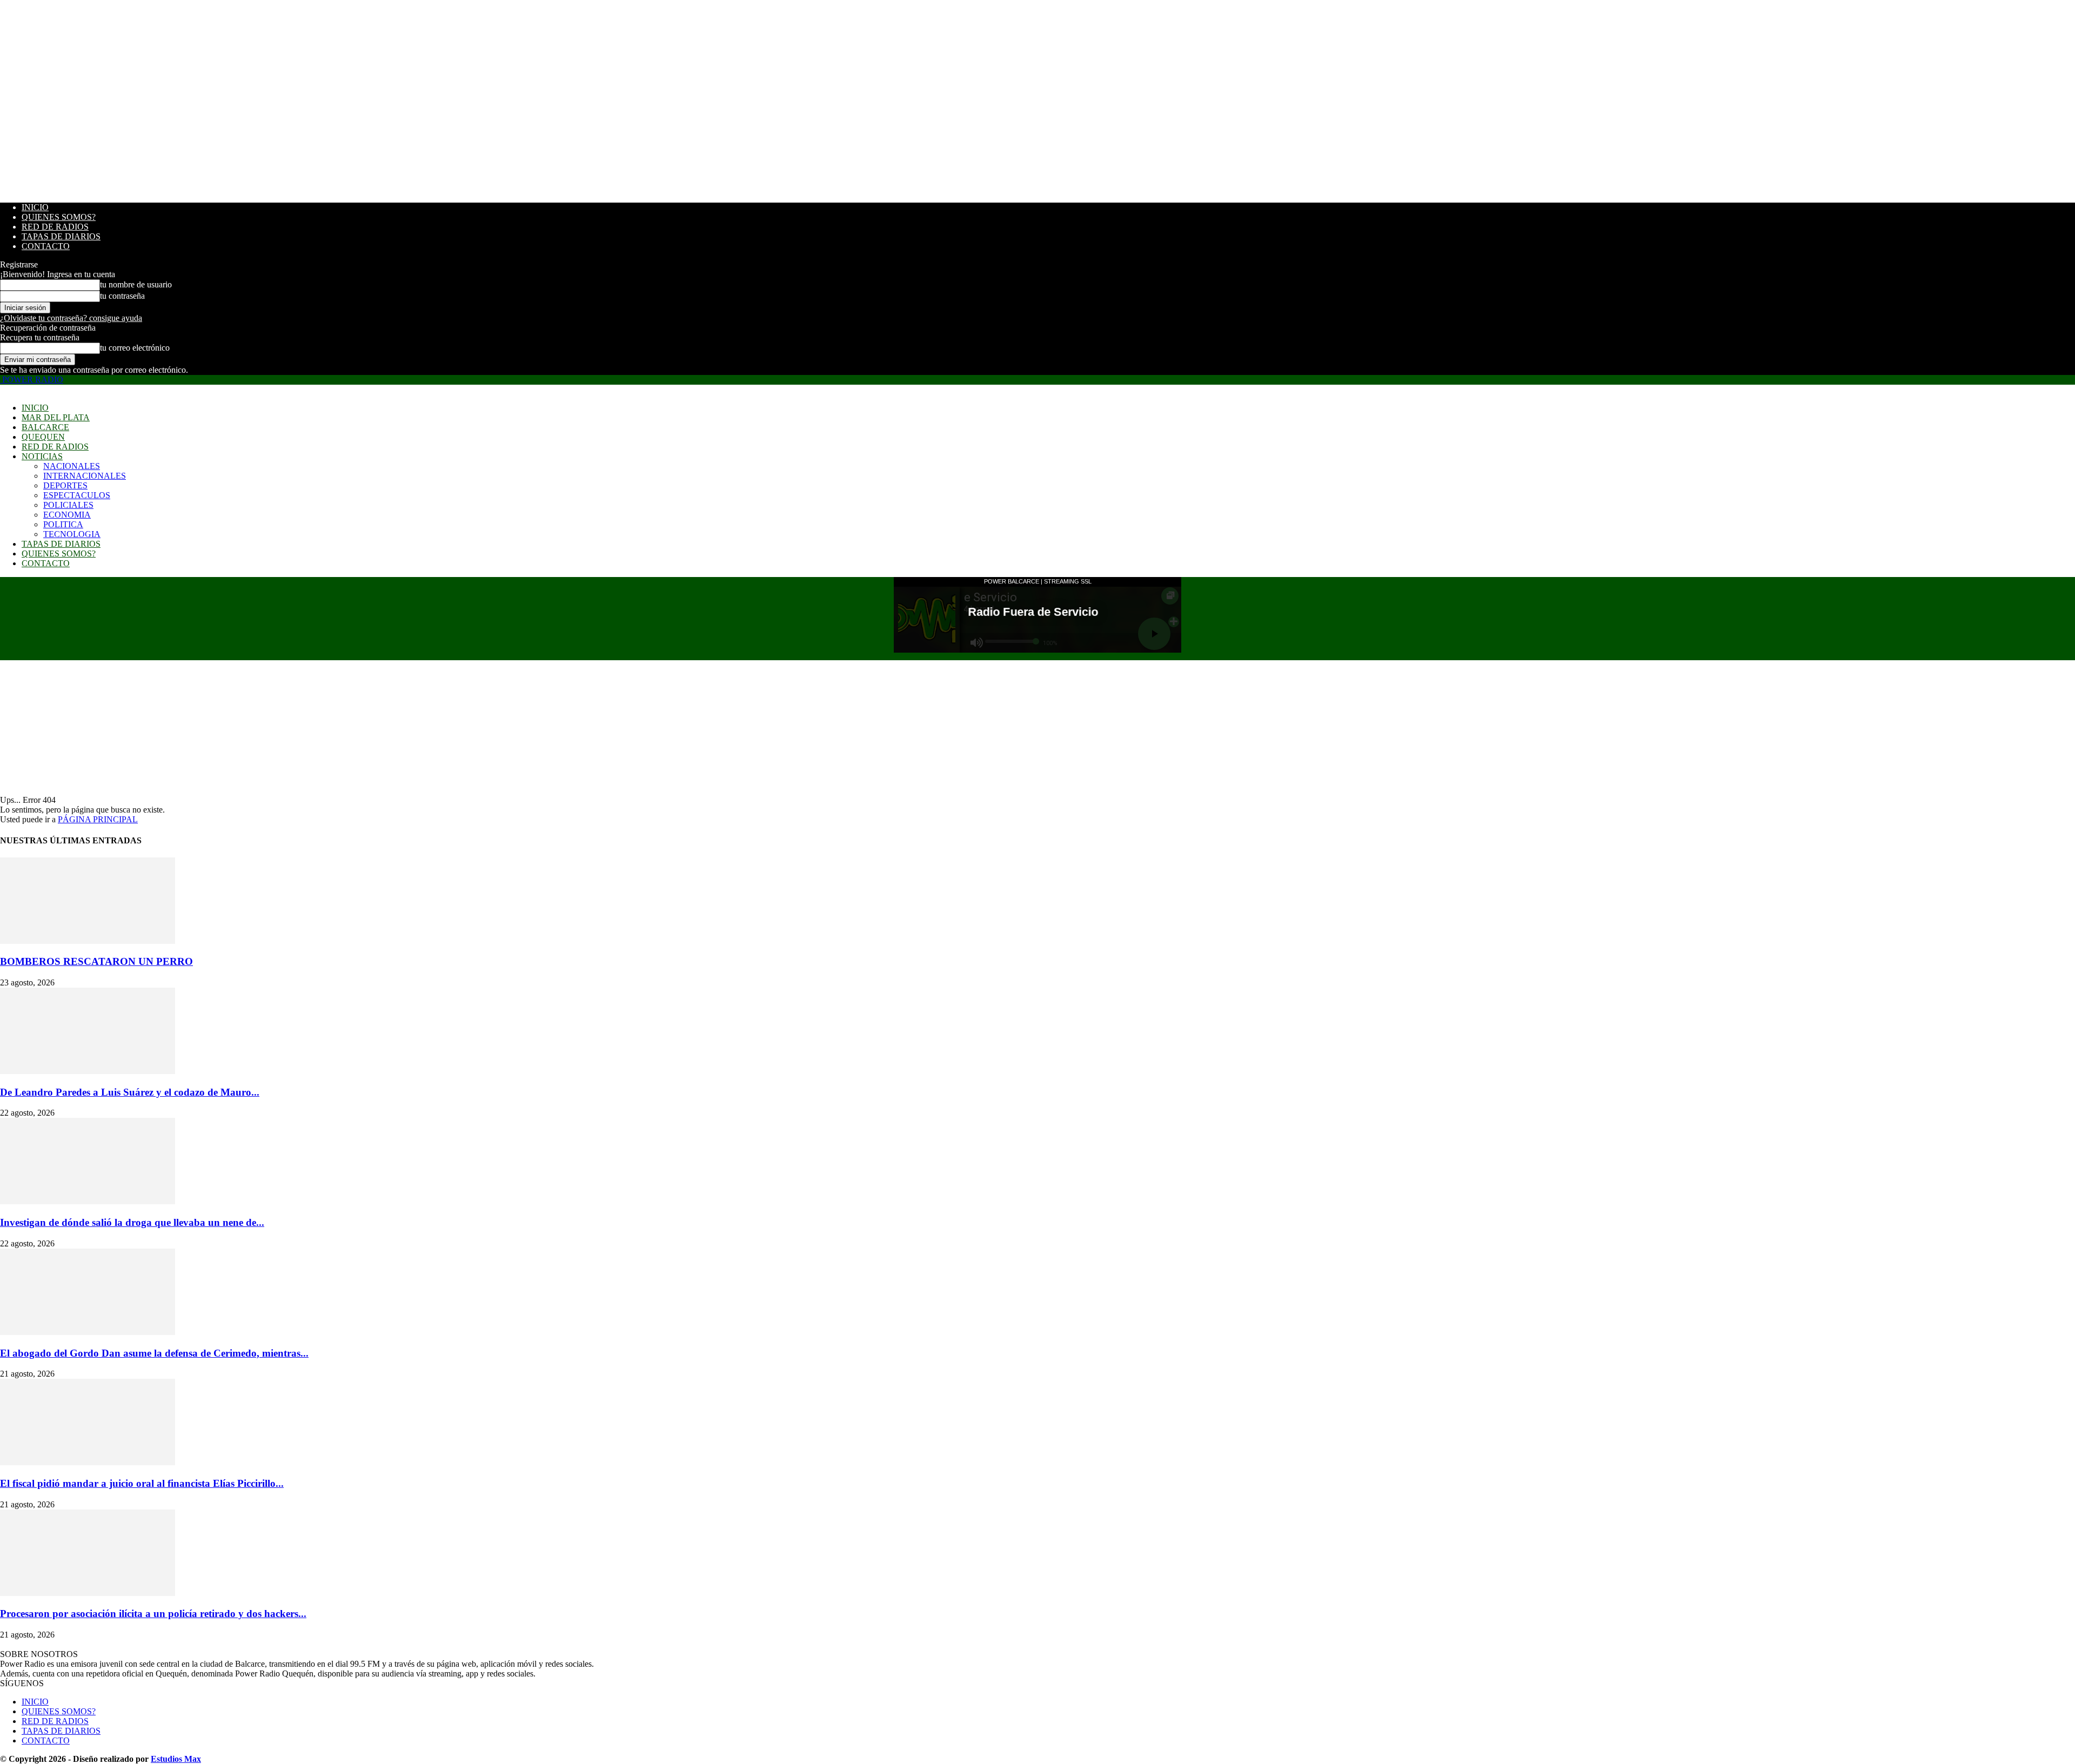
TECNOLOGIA (72, 534)
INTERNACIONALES (85, 476)
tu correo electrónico (135, 348)
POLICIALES (68, 505)
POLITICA (63, 524)
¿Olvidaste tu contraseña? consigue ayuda (71, 318)
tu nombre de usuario (136, 284)
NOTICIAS (42, 456)
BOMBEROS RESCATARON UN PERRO (96, 961)
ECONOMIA (67, 515)
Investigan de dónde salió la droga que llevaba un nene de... (132, 1222)
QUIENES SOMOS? (59, 217)
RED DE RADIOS (55, 227)
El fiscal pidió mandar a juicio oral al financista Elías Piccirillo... (142, 1483)
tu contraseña (122, 296)
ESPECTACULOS (77, 495)
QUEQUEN (43, 437)
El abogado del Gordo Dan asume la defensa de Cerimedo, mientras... (154, 1353)
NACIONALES (72, 466)
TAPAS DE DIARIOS (61, 236)
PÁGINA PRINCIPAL (98, 819)
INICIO (35, 207)
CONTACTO (46, 246)
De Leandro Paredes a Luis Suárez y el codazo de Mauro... (130, 1092)
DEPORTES (65, 485)
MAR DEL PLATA (56, 417)
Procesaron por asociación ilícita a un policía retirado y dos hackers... (153, 1614)
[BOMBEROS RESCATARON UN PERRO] (88, 941)
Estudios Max (176, 1759)
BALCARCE (45, 427)
